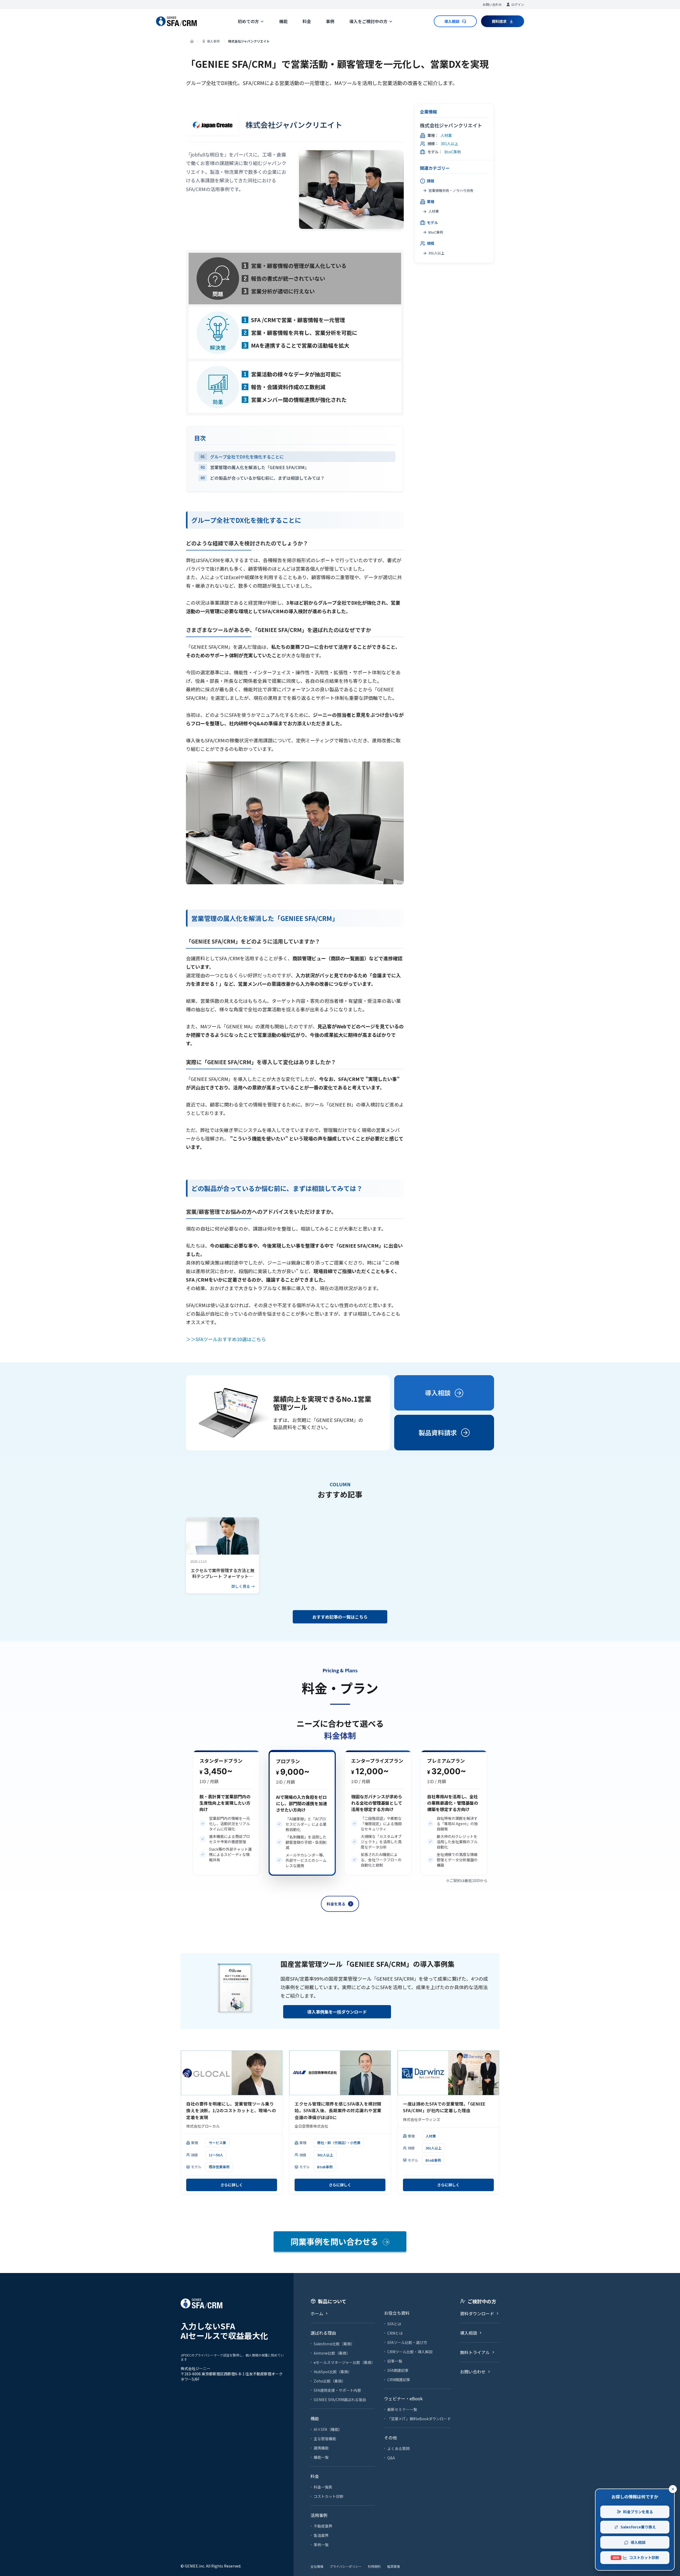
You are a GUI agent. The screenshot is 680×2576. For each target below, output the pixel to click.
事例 (330, 21)
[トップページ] (192, 41)
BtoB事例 (325, 2167)
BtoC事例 (453, 152)
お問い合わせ (492, 4)
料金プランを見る (638, 2512)
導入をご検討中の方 (368, 21)
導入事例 (213, 41)
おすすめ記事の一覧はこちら (340, 1617)
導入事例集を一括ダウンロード (337, 2012)
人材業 (446, 135)
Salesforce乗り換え (638, 2527)
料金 (307, 21)
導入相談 (638, 2542)
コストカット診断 (636, 2557)
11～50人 (216, 2155)
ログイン (518, 4)
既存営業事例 (219, 2167)
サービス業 (217, 2143)
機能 (283, 21)
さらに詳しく (232, 2185)
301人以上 (449, 144)
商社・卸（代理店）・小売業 (339, 2143)
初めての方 (248, 21)
